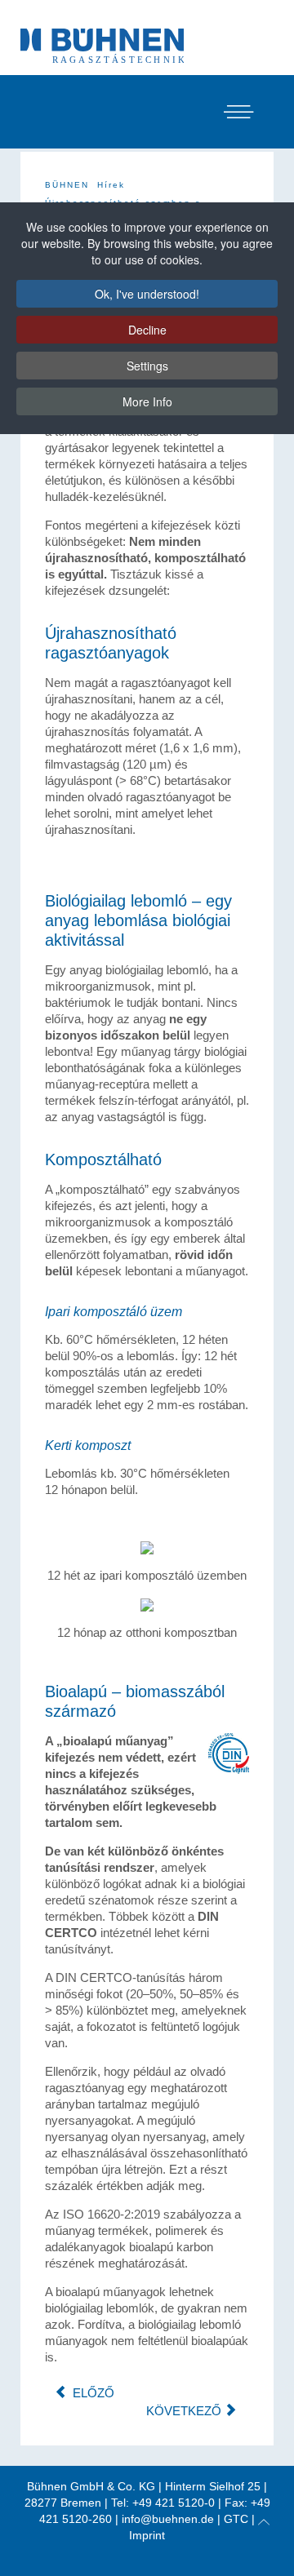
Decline (147, 330)
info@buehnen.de (168, 2519)
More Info (147, 401)
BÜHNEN (67, 185)
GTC (236, 2519)
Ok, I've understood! (147, 294)
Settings (147, 366)
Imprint (147, 2535)
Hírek (111, 185)
